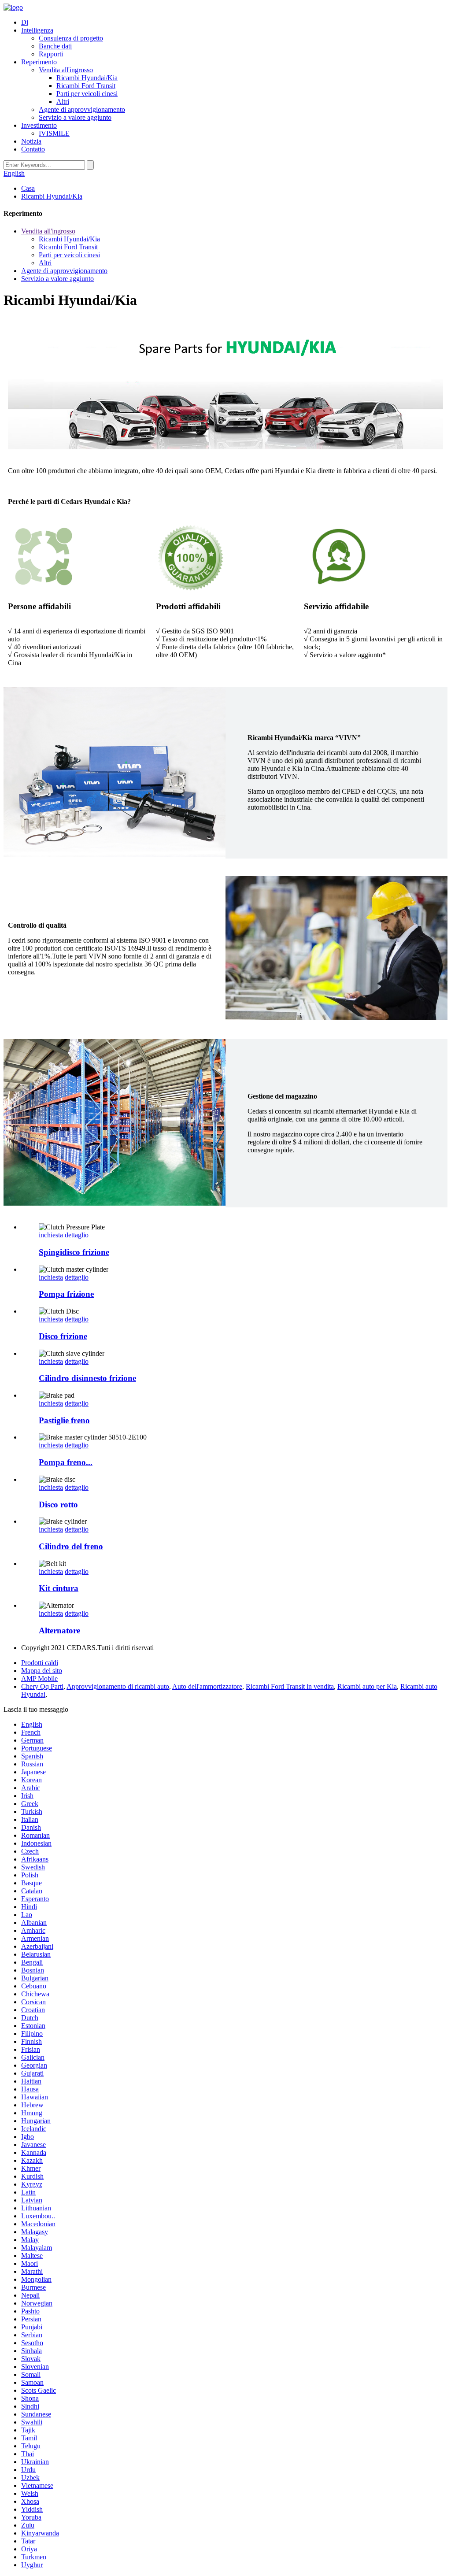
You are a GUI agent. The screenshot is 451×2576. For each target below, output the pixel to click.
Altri (63, 102)
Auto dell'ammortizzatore (207, 1686)
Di (25, 22)
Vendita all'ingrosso (66, 70)
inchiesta (51, 1235)
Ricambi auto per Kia (367, 1686)
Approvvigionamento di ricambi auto (118, 1686)
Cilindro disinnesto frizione (87, 1378)
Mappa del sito (42, 1671)
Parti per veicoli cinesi (87, 94)
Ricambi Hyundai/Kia (87, 78)
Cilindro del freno (71, 1546)
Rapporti (51, 54)
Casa (28, 188)
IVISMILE (54, 133)
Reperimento (39, 62)
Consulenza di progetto (71, 38)
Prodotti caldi (40, 1663)
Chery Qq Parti (42, 1686)
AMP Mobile (39, 1678)
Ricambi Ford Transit (86, 86)
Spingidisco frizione (74, 1252)
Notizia (31, 141)
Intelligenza (37, 30)
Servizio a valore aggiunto (75, 117)
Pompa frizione (66, 1294)
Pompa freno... (66, 1462)
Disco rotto (58, 1505)
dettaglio (77, 1235)
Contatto (33, 149)
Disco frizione (63, 1336)
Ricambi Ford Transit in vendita (290, 1686)
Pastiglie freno (64, 1420)
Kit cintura (59, 1588)
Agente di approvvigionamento (82, 109)
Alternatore (59, 1630)
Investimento (39, 125)
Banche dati (55, 46)
